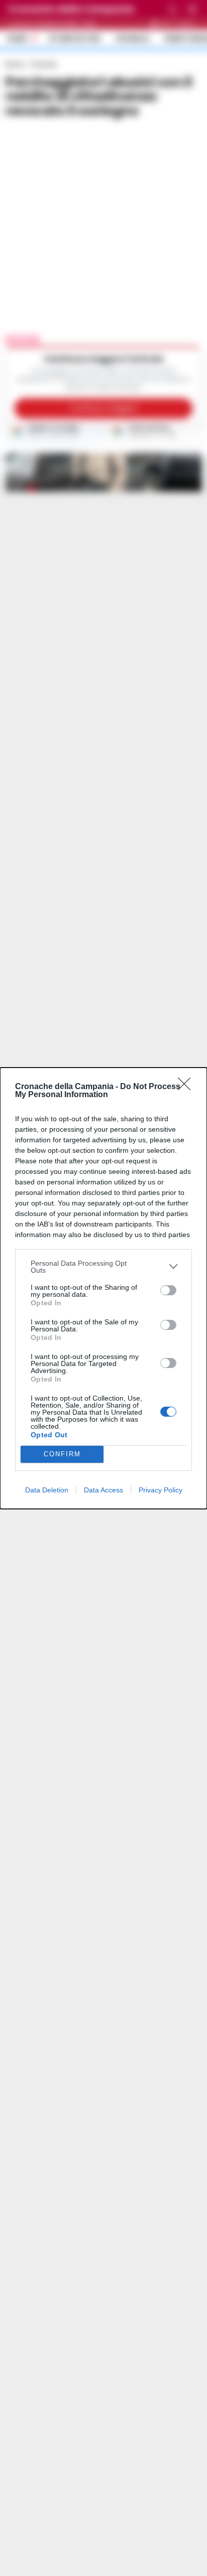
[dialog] (103, 1288)
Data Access (103, 1490)
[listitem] (103, 1267)
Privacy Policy (161, 1490)
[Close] (187, 1087)
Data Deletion (47, 1490)
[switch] (168, 1290)
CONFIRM (62, 1454)
